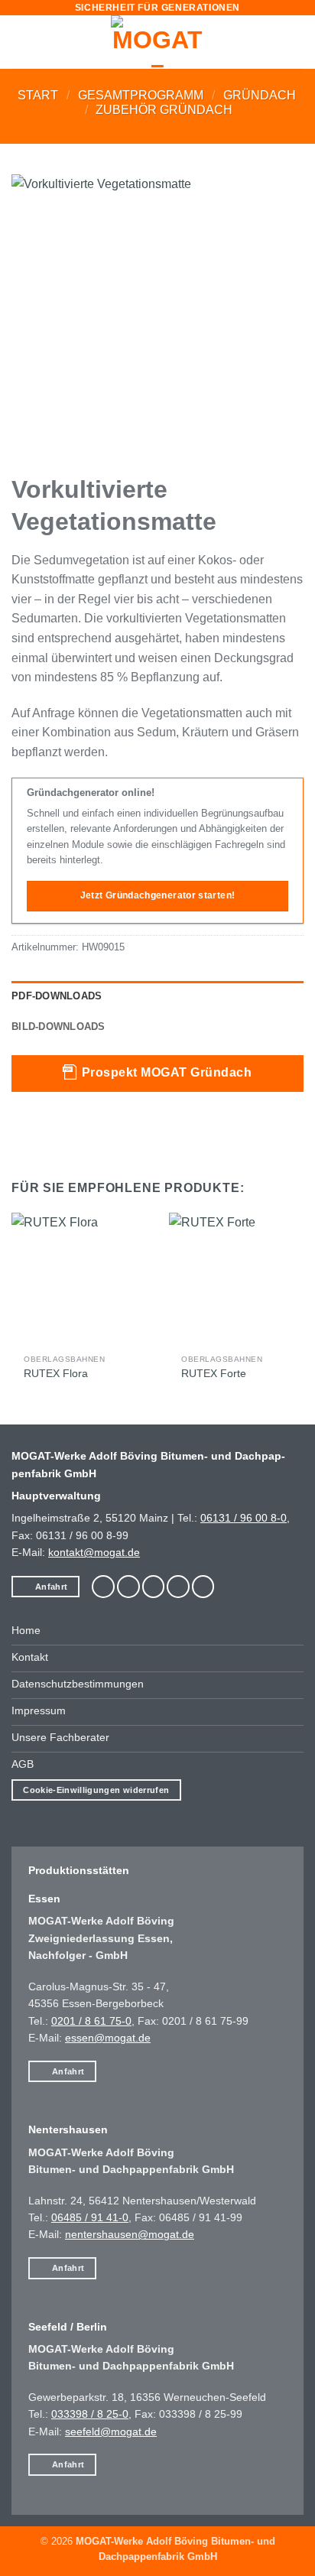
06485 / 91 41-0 (90, 2217)
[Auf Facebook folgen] (103, 1587)
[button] (21, 42)
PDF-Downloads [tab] (57, 996)
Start (38, 95)
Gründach (260, 95)
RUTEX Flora (56, 1374)
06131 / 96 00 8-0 (244, 1518)
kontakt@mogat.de (94, 1552)
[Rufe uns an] (178, 1587)
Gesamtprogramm (141, 95)
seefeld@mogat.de (111, 2431)
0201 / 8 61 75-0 (91, 2021)
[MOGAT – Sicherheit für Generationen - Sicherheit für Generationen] (157, 42)
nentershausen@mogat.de (130, 2234)
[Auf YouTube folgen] (203, 1587)
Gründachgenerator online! (91, 793)
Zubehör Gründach (164, 110)
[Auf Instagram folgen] (128, 1587)
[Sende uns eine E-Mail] (154, 1587)
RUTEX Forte (214, 1374)
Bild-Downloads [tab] (58, 1027)
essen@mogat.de (108, 2038)
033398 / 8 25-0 (90, 2414)
